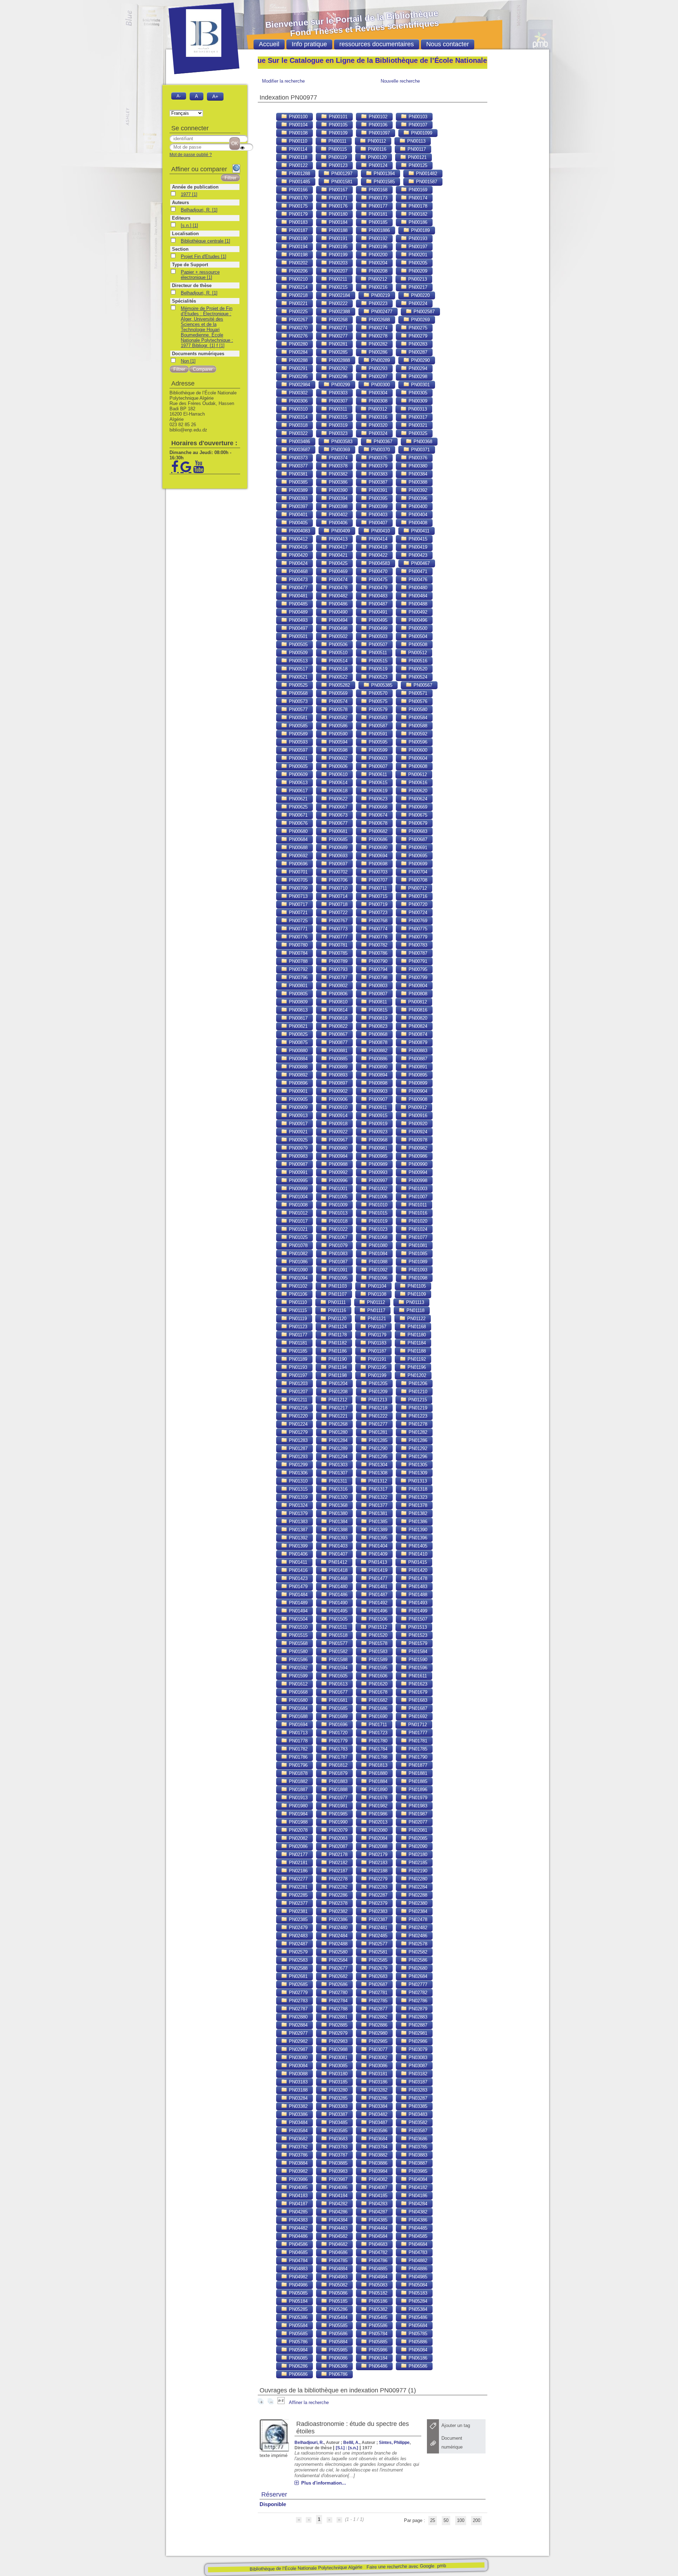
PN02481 (377, 1928)
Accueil (269, 44)
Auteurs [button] (180, 202)
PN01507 (417, 1619)
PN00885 (337, 1059)
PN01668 (298, 1692)
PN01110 (297, 1302)
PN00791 (417, 961)
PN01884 (377, 1781)
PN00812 (417, 1002)
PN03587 (417, 2131)
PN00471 (417, 571)
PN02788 (337, 2009)
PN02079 (337, 1830)
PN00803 (377, 986)
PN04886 (417, 2269)
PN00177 (377, 206)
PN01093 (417, 1270)
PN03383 (337, 2106)
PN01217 (337, 1408)
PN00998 (417, 1180)
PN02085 (417, 1838)
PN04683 (377, 2244)
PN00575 (377, 701)
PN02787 (298, 2009)
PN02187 (337, 1871)
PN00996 (337, 1180)
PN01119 (297, 1319)
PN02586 (417, 1960)
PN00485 (298, 604)
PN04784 (298, 2261)
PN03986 (298, 2179)
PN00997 (377, 1180)
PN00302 (298, 393)
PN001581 (341, 182)
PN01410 (417, 1554)
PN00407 (377, 523)
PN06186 (417, 2358)
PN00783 (417, 945)
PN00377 (298, 466)
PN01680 (298, 1700)
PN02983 (337, 2041)
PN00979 (298, 1148)
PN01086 (298, 1262)
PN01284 (337, 1440)
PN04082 (377, 2179)
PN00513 (298, 661)
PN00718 (337, 904)
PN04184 (337, 2196)
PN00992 (337, 1172)
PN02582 (417, 1952)
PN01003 (417, 1189)
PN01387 (298, 1530)
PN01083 (337, 1254)
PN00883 (417, 1051)
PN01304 (377, 1465)
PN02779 (298, 1993)
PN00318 (298, 425)
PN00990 (417, 1164)
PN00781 (337, 945)
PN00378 (337, 466)
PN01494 (298, 1611)
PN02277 (298, 1879)
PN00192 (377, 238)
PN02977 (298, 2033)
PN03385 (417, 2106)
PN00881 (337, 1051)
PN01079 (337, 1245)
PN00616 (417, 783)
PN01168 (416, 1327)
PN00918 (337, 1124)
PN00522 (337, 677)
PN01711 (377, 1725)
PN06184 (377, 2358)
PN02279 (377, 1879)
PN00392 (417, 490)
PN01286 (417, 1440)
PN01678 (377, 1692)
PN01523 (417, 1635)
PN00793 (337, 969)
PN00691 (417, 848)
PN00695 (417, 856)
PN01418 (337, 1570)
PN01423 (298, 1578)
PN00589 (298, 734)
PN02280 (417, 1879)
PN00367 (382, 442)
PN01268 (337, 1424)
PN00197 (417, 247)
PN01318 (417, 1489)
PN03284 (298, 2098)
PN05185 (337, 2301)
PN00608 (417, 766)
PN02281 (298, 1887)
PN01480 (337, 1587)
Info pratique (309, 44)
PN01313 (417, 1481)
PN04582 (337, 2236)
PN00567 (422, 685)
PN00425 (337, 563)
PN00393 (298, 498)
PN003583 (341, 442)
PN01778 (298, 1741)
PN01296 (417, 1457)
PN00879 (417, 1042)
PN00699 (417, 864)
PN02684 (417, 1976)
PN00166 (298, 190)
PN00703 (377, 872)
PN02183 (377, 1863)
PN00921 (298, 1132)
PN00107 (417, 125)
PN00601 (298, 758)
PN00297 (377, 377)
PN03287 (417, 2098)
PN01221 (337, 1416)
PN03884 (298, 2163)
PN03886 (377, 2163)
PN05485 (377, 2317)
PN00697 (337, 864)
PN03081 (337, 2058)
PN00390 (337, 490)
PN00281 (337, 344)
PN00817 (298, 1018)
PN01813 (377, 1765)
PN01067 (337, 1237)
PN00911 (377, 1107)
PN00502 (337, 636)
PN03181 (377, 2074)
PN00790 (377, 961)
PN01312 (377, 1481)
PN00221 (298, 303)
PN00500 (417, 628)
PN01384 (337, 1522)
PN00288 (298, 360)
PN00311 (337, 409)
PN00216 (377, 287)
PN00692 (298, 856)
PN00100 (298, 117)
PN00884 (298, 1059)
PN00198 (298, 255)
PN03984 (377, 2171)
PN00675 (417, 815)
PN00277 (337, 336)
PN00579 (377, 709)
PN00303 (337, 393)
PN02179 (377, 1855)
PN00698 (377, 864)
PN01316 (337, 1489)
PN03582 (417, 2122)
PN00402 (337, 515)
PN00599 (377, 750)
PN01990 (337, 1822)
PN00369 (340, 450)
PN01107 (337, 1294)
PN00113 (416, 141)
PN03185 (337, 2082)
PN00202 (298, 263)
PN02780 (337, 1993)
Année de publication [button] (195, 187)
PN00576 (417, 701)
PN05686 (337, 2334)
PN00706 (337, 880)
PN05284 (417, 2301)
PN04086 (337, 2187)
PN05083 (377, 2285)
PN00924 (417, 1132)
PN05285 (298, 2309)
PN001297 (341, 174)
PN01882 (298, 1781)
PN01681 (337, 1700)
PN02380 (417, 1903)
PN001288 (299, 174)
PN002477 (381, 312)
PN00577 (298, 709)
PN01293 (298, 1457)
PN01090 (298, 1270)
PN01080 (377, 1245)
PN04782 (377, 2252)
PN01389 (377, 1530)
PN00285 (337, 352)
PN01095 (337, 1278)
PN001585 (383, 182)
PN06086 (337, 2358)
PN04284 (417, 2204)
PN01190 (337, 1359)
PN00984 (337, 1156)
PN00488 (417, 604)
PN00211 (337, 279)
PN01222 (377, 1416)
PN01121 (376, 1319)
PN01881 (417, 1773)
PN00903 (377, 1091)
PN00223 (377, 303)
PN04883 (298, 2269)
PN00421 (337, 555)
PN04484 (377, 2228)
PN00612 (417, 774)
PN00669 (417, 807)
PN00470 (377, 571)
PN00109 (337, 133)
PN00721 (298, 913)
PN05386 (298, 2317)
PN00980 (337, 1148)
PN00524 (417, 677)
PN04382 (417, 2212)
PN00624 (417, 799)
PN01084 (377, 1254)
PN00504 (417, 636)
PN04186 (417, 2196)
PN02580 (337, 1952)
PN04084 (417, 2179)
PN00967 (337, 1140)
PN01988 (298, 1822)
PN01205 (377, 1384)
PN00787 (417, 953)
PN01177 (297, 1335)
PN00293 (377, 368)
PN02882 (377, 2017)
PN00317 (417, 417)
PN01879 (337, 1773)
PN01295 (377, 1457)
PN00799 (417, 977)
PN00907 (377, 1099)
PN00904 (417, 1091)
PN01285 (377, 1440)
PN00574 (337, 701)
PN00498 (337, 628)
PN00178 (417, 206)
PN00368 (422, 442)
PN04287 (377, 2212)
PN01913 (298, 1798)
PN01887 (298, 1790)
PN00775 (417, 929)
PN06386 (337, 2366)
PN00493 (298, 620)
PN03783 (337, 2147)
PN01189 (297, 1359)
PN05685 (298, 2334)
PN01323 (417, 1497)
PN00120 (377, 157)
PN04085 (298, 2187)
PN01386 (417, 1522)
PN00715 (377, 896)
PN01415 (417, 1562)
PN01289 (337, 1448)
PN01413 (377, 1562)
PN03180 (337, 2074)
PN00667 (337, 807)
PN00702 (337, 872)
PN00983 (298, 1156)
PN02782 (417, 1993)
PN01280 (337, 1432)
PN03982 (298, 2171)
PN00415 (417, 539)
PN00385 (298, 482)
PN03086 (377, 2066)
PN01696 (337, 1725)
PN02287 (377, 1895)
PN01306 (298, 1473)
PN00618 (337, 791)
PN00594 (337, 742)
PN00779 (417, 937)
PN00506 (337, 645)
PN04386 (417, 2220)
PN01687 (417, 1708)
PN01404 (377, 1546)
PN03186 (377, 2082)
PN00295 (298, 377)
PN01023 (377, 1229)
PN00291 (298, 368)
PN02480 (337, 1928)
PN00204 (377, 263)
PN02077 (417, 1822)
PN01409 (377, 1554)
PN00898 (377, 1083)
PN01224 (298, 1424)
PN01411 (297, 1562)
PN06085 (298, 2358)
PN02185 (417, 1863)
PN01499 (417, 1611)
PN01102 (297, 1286)
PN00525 (298, 685)
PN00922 (337, 1132)
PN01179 (376, 1335)
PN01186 (337, 1351)
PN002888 (339, 360)
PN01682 (377, 1700)
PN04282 (337, 2204)
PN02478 (417, 1919)
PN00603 (377, 758)
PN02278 (337, 1879)
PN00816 (417, 1010)
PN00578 (337, 709)
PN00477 (298, 588)
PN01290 (377, 1448)
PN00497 (298, 628)
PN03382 (298, 2106)
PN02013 (377, 1822)
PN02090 (417, 1846)
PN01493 (417, 1603)
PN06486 (377, 2366)
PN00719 (377, 904)
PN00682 (377, 831)
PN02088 (377, 1846)
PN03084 (298, 2066)
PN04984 (377, 2277)
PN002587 (423, 312)
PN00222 (337, 303)
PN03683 (337, 2139)
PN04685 (298, 2252)
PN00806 (337, 994)
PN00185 (377, 222)
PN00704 (417, 872)
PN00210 (298, 279)
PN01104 (376, 1286)
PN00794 (377, 969)
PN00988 (337, 1164)
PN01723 (377, 1733)
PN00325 (417, 433)
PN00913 (298, 1116)
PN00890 (377, 1067)
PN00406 (337, 523)
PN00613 (298, 783)
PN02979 (337, 2033)
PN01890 (377, 1790)
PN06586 (417, 2366)
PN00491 (377, 612)
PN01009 (337, 1205)
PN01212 (337, 1400)
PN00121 (417, 157)
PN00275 (417, 328)
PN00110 (297, 141)
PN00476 (417, 580)
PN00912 (417, 1107)
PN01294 (337, 1457)
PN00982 (417, 1148)
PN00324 (377, 433)
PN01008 (298, 1205)
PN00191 (337, 238)
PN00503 (377, 636)
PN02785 (377, 2001)
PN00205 (417, 263)
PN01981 (337, 1806)
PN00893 (337, 1075)
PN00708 (417, 880)
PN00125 (417, 165)
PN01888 (337, 1790)
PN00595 (377, 742)
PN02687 (377, 1984)
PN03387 (337, 2114)
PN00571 (417, 693)
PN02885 (337, 2025)
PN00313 (417, 409)
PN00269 (420, 320)
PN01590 (417, 1660)
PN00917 (298, 1124)
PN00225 (298, 312)
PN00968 (377, 1140)
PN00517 (298, 669)
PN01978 (377, 1798)
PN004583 (379, 563)
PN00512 (417, 653)
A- (179, 96)
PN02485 (377, 1936)
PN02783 (298, 2001)
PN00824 (417, 1026)
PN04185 (377, 2196)
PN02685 (298, 1984)
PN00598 (337, 750)
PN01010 (377, 1205)
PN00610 (337, 774)
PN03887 (417, 2163)
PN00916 (417, 1116)
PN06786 (337, 2374)
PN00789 (337, 961)
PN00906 (337, 1099)
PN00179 (298, 214)
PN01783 (337, 1749)
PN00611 (377, 774)
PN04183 (298, 2196)
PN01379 (298, 1513)
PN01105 (416, 1286)
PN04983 (337, 2277)
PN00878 (377, 1042)
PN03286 (377, 2098)
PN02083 (337, 1838)
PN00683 (417, 831)
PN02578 (417, 1944)
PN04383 (298, 2220)
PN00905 (298, 1099)
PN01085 (417, 1254)
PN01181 (297, 1343)
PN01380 (337, 1513)
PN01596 (417, 1668)
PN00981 (377, 1148)
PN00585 (298, 726)
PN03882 (377, 2155)
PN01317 (377, 1489)
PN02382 (337, 1911)
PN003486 (299, 442)
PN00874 (417, 1034)
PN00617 (298, 791)
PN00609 (298, 774)
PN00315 (337, 417)
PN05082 (337, 2285)
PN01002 (377, 1189)
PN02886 (377, 2025)
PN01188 (416, 1351)
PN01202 (416, 1375)
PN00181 (377, 214)
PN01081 (417, 1245)
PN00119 (337, 157)
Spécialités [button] (184, 301)
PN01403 (337, 1546)
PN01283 (298, 1440)
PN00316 (377, 417)
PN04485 (417, 2228)
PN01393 (337, 1538)
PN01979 (417, 1798)
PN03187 (417, 2082)
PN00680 (298, 831)
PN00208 (377, 271)
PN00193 (417, 238)
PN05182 (377, 2293)
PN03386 (298, 2114)
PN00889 (337, 1067)
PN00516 (417, 661)
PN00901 (298, 1091)
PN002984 (299, 385)
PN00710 (337, 888)
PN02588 (298, 1968)
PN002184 (339, 295)
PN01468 (337, 1578)
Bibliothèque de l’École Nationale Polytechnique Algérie (306, 2568)
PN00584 (417, 718)
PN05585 (337, 2325)
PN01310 (298, 1481)
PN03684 (377, 2139)
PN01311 (337, 1481)
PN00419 (417, 547)
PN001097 (379, 133)
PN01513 (417, 1627)
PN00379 (377, 466)
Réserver (274, 2494)
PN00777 (337, 937)
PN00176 (337, 206)
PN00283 (417, 344)
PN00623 (377, 799)
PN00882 (377, 1051)
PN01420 (417, 1570)
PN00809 (298, 1002)
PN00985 (377, 1156)
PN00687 (417, 839)
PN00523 (377, 677)
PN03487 (377, 2122)
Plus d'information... (324, 2483)
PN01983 (417, 1806)
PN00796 (298, 977)
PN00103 (417, 117)
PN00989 (377, 1164)
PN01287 (298, 1448)
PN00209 (417, 271)
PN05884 (337, 2342)
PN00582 (337, 718)
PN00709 (298, 888)
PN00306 (298, 401)
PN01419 (377, 1570)
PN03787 (337, 2155)
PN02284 (417, 1887)
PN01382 (417, 1513)
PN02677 (337, 1968)
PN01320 (337, 1497)
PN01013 (337, 1213)
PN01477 (377, 1578)
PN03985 (417, 2171)
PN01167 (376, 1327)
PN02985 (377, 2041)
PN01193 (297, 1367)
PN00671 (298, 815)
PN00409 (340, 531)
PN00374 (337, 458)
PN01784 (377, 1749)
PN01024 (417, 1229)
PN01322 (377, 1497)
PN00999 (298, 1189)
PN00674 (377, 815)
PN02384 (417, 1911)
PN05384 (417, 2309)
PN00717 (298, 904)
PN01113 (414, 1302)
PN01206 (417, 1384)
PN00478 (337, 588)
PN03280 (337, 2090)
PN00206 (298, 271)
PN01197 (297, 1375)
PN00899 (417, 1083)
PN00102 (377, 117)
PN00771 (298, 929)
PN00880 (298, 1051)
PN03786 (298, 2155)
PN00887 (417, 1059)
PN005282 (339, 685)
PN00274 (377, 328)
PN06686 (298, 2374)
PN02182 (337, 1863)
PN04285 (298, 2212)
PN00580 (417, 709)
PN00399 (377, 506)
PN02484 (337, 1936)
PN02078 (298, 1830)
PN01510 (298, 1627)
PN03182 (417, 2074)
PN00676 (298, 823)
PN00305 (417, 393)
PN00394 (337, 498)
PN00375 (377, 458)
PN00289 (380, 360)
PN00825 (298, 1034)
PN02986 (417, 2041)
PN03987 (337, 2179)
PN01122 (416, 1319)
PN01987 (417, 1814)
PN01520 (377, 1635)
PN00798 (377, 977)
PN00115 (337, 149)
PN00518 (337, 669)
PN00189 (420, 230)
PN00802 (337, 986)
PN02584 (337, 1960)
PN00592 (417, 734)
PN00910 (337, 1107)
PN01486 (337, 1595)
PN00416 (298, 547)
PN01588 (337, 1660)
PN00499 (377, 628)
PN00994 (417, 1172)
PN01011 (417, 1205)
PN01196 (416, 1367)
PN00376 (417, 458)
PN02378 (337, 1903)
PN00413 (337, 539)
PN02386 (337, 1919)
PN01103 (337, 1286)
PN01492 (377, 1603)
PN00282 (377, 344)
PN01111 (336, 1302)
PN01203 (298, 1384)
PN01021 (298, 1229)
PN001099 (421, 133)
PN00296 (337, 377)
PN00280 (298, 344)
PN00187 (298, 230)
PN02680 (417, 1968)
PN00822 (337, 1026)
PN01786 (298, 1757)
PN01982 (377, 1806)
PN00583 (377, 718)
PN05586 (377, 2325)
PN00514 (337, 661)
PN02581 (377, 1952)
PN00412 (298, 539)
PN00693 (337, 856)
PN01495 (337, 1611)
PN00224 (417, 303)
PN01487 (377, 1595)
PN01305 (417, 1465)
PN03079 (417, 2049)
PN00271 (337, 328)
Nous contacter (448, 44)
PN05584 (298, 2325)
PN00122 (298, 165)
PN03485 (337, 2122)
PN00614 (337, 783)
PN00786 (377, 953)
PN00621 (298, 799)
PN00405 (298, 523)
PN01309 (417, 1473)
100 (461, 2520)
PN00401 (298, 515)
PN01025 (298, 1237)
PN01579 (417, 1643)
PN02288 (417, 1895)
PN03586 (377, 2131)
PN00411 (420, 531)
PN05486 (417, 2317)
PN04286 (337, 2212)
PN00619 (377, 791)
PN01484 (298, 1595)
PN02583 (298, 1960)
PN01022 (337, 1229)
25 (433, 2520)
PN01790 (417, 1757)
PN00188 (337, 230)
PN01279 (298, 1432)
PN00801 (298, 986)
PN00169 (417, 190)
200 (477, 2520)
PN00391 (377, 490)
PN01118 (415, 1310)
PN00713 (298, 896)
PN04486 (298, 2236)
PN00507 (377, 645)
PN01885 (417, 1781)
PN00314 (298, 417)
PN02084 (377, 1838)
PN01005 (337, 1197)
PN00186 (417, 222)
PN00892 (298, 1075)
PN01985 (337, 1814)
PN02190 (417, 1871)
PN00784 (298, 953)
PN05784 (377, 2334)
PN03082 (377, 2058)
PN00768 (377, 921)
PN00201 (417, 255)
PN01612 (298, 1684)
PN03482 (377, 2114)
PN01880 (377, 1773)
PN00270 (298, 328)
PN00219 (380, 295)
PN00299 (340, 385)
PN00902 (337, 1091)
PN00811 (377, 1002)
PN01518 (337, 1635)
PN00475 (377, 580)
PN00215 (337, 287)
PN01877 (417, 1765)
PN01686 (377, 1708)
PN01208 (337, 1392)
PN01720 (337, 1733)
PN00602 (337, 758)
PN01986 (377, 1814)
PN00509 (298, 653)
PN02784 (337, 2001)
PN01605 (337, 1676)
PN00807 (377, 994)
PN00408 (417, 523)
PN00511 (377, 653)
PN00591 (377, 734)
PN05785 (417, 2334)
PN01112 (375, 1302)
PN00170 (298, 198)
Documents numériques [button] (198, 354)
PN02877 (377, 2009)
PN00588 (417, 726)
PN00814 (337, 1010)
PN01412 (337, 1562)
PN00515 (377, 661)
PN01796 (298, 1765)
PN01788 (377, 1757)
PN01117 (376, 1310)
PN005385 (381, 685)
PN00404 (417, 515)
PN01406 (298, 1554)
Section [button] (180, 249)
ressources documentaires (377, 44)
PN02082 (298, 1838)
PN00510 (337, 653)
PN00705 (298, 880)
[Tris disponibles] (282, 2402)
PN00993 (377, 1172)
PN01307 (337, 1473)
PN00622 (337, 799)
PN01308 (377, 1473)
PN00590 (337, 734)
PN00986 (417, 1156)
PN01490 (337, 1603)
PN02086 (298, 1846)
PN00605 (298, 766)
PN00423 (417, 555)
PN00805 (298, 994)
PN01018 (337, 1221)
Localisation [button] (185, 234)
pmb (441, 2566)
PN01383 (298, 1522)
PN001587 (426, 182)
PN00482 (337, 596)
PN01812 (337, 1765)
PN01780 (377, 1741)
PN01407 (337, 1554)
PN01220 (298, 1416)
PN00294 (417, 368)
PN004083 (299, 531)
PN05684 (417, 2325)
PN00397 (298, 506)
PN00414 (377, 539)
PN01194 (337, 1367)
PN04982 (298, 2277)
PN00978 (417, 1140)
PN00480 (417, 588)
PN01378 (417, 1505)
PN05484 (337, 2317)
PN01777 (417, 1733)
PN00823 (377, 1026)
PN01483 (417, 1587)
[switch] (242, 148)
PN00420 (298, 555)
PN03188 (298, 2090)
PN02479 (298, 1928)
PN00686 (377, 839)
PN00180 (337, 214)
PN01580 (298, 1651)
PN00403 (377, 515)
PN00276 (298, 336)
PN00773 (337, 929)
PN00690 (377, 848)
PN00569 (337, 693)
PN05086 (337, 2293)
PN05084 (417, 2285)
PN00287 (417, 352)
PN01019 (377, 1221)
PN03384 (377, 2106)
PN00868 (377, 1034)
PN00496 (417, 620)
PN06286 (298, 2366)
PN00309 (417, 401)
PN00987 (298, 1164)
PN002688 (379, 320)
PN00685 (337, 839)
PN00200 (377, 255)
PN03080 (298, 2058)
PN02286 (337, 1895)
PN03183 (298, 2082)
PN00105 (337, 125)
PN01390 (417, 1530)
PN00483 (377, 596)
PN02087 (337, 1846)
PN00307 (337, 401)
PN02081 (417, 1830)
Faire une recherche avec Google (400, 2566)
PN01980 (298, 1806)
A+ (215, 96)
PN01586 (298, 1660)
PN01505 (337, 1619)
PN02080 (377, 1830)
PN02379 (377, 1903)
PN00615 (377, 783)
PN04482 (298, 2228)
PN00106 (377, 125)
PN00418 (377, 547)
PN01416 (298, 1570)
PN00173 (377, 198)
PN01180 (416, 1335)
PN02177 (298, 1855)
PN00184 (337, 222)
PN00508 (417, 645)
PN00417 (337, 547)
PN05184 (298, 2301)
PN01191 (376, 1359)
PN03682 (298, 2139)
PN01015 (377, 1213)
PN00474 (337, 580)
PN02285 (298, 1895)
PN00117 (416, 149)
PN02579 (298, 1952)
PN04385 (377, 2220)
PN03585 (337, 2131)
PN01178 (337, 1335)
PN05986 (377, 2350)
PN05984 (298, 2350)
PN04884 (337, 2269)
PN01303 (337, 1465)
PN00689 (337, 848)
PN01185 (297, 1351)
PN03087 (417, 2066)
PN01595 (377, 1668)
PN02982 (298, 2041)
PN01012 (298, 1213)
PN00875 (298, 1042)
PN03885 (337, 2163)
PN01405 (417, 1546)
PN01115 (297, 1310)
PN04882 (417, 2261)
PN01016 (417, 1213)
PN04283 (377, 2204)
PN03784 (377, 2147)
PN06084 (417, 2350)
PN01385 (377, 1522)
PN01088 (377, 1262)
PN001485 (299, 182)
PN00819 (377, 1018)
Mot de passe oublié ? (191, 155)
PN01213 (377, 1400)
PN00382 (337, 474)
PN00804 (417, 986)
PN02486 (417, 1936)
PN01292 (417, 1448)
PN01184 (416, 1343)
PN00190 (298, 238)
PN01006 (377, 1197)
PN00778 (377, 937)
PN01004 (298, 1197)
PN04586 (298, 2244)
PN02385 (298, 1919)
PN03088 (298, 2074)
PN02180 (417, 1855)
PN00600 (417, 750)
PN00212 (377, 279)
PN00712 (417, 888)
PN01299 (298, 1465)
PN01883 (337, 1781)
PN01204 (337, 1384)
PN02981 (417, 2033)
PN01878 (298, 1773)
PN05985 (337, 2350)
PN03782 (298, 2147)
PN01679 (417, 1692)
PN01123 (297, 1327)
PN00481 (298, 596)
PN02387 (377, 1919)
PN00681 (337, 831)
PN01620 (377, 1684)
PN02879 (417, 2009)
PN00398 (337, 506)
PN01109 (416, 1294)
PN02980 (377, 2033)
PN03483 (417, 2114)
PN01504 (298, 1619)
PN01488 (417, 1595)
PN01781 (417, 1741)
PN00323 (337, 433)
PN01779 (337, 1741)
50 (446, 2520)
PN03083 (417, 2058)
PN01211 (297, 1400)
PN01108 (376, 1294)
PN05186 (377, 2301)
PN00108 (298, 133)
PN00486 (337, 604)
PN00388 (417, 482)
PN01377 (377, 1505)
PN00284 (298, 352)
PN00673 (337, 815)
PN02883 (417, 2017)
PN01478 (417, 1578)
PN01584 (417, 1651)
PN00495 (377, 620)
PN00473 (298, 580)
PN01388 (337, 1530)
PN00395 (377, 498)
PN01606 (377, 1676)
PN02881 (337, 2017)
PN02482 (417, 1928)
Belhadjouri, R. (309, 2442)
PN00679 (417, 823)
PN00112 (376, 141)
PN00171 (337, 198)
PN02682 (337, 1976)
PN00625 (298, 807)
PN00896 (298, 1083)
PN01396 (417, 1538)
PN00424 (298, 563)
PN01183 (376, 1343)
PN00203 (337, 263)
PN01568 (298, 1643)
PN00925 (298, 1140)
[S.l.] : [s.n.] (347, 2448)
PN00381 (298, 474)
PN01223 (417, 1416)
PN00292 (337, 368)
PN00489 (298, 612)
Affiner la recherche (309, 2402)
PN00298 (417, 377)
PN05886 (417, 2342)
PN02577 (377, 1944)
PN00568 (298, 693)
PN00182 (417, 214)
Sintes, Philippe (394, 2442)
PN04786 (377, 2261)
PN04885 (377, 2269)
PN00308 (377, 401)
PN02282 (337, 1887)
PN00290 (420, 360)
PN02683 (377, 1976)
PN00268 (337, 320)
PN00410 (380, 531)
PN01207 (298, 1392)
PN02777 (417, 1984)
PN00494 (337, 620)
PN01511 (337, 1627)
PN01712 (417, 1725)
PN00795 (417, 969)
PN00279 (417, 336)
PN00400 (417, 506)
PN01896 (417, 1790)
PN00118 (297, 157)
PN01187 (376, 1351)
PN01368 (337, 1505)
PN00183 (298, 222)
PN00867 (337, 1034)
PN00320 (377, 425)
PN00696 (298, 864)
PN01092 (377, 1270)
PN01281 (377, 1432)
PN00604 (417, 758)
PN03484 (298, 2122)
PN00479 (377, 588)
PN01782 (298, 1749)
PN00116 (376, 149)
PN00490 (337, 612)
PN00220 (420, 295)
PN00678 (377, 823)
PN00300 (380, 385)
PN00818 (337, 1018)
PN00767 (337, 921)
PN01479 (298, 1587)
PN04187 (298, 2204)
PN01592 (298, 1668)
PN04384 (337, 2220)
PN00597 (298, 750)
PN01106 (297, 1294)
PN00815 (377, 1010)
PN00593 (298, 742)
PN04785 (337, 2261)
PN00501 (298, 636)
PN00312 (377, 409)
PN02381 (298, 1911)
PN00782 (377, 945)
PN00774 (377, 929)
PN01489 (298, 1603)
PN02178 (337, 1855)
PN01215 (417, 1400)
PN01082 (298, 1254)
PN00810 (337, 1002)
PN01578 (377, 1643)
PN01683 (417, 1700)
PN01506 (377, 1619)
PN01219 (417, 1408)
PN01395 (377, 1538)
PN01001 (337, 1189)
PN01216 (298, 1408)
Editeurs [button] (181, 218)
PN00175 (298, 206)
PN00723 (377, 913)
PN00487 (377, 604)
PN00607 (377, 766)
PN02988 (337, 2049)
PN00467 (420, 563)
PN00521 (298, 677)
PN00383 (377, 474)
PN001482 (426, 174)
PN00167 (337, 190)
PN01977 (337, 1798)
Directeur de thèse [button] (192, 285)
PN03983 (337, 2171)
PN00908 (417, 1099)
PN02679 (377, 1968)
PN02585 (377, 1960)
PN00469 (337, 571)
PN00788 (298, 961)
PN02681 (298, 1976)
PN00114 (297, 149)
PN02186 (298, 1871)
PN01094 (298, 1278)
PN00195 (337, 247)
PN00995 (298, 1180)
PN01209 (377, 1392)
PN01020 (417, 1221)
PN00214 (298, 287)
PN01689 (337, 1716)
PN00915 (377, 1116)
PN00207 (337, 271)
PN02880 (298, 2017)
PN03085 (337, 2066)
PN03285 (337, 2098)
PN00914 (337, 1116)
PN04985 (417, 2277)
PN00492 (417, 612)
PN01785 (417, 1749)
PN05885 (377, 2342)
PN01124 (337, 1327)
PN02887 (417, 2025)
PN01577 (337, 1643)
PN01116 (336, 1310)
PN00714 (337, 896)
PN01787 (337, 1757)
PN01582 (337, 1651)
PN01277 (377, 1424)
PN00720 (417, 904)
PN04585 (417, 2236)
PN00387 (377, 482)
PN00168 (377, 190)
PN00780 (298, 945)
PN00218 (298, 295)
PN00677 (337, 823)
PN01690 (377, 1716)
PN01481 (377, 1587)
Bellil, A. (351, 2442)
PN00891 (417, 1067)
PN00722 (337, 913)
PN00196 (377, 247)
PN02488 (337, 1944)
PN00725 (298, 921)
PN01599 (298, 1676)
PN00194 (298, 247)
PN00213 (417, 279)
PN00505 (298, 645)
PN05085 (298, 2293)
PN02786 (417, 2001)
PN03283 (417, 2090)
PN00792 (298, 969)
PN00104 (298, 125)
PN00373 (298, 458)
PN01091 (337, 1270)
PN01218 (377, 1408)
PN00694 (377, 856)
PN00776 (298, 937)
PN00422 (377, 555)
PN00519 (377, 669)
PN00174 (417, 198)
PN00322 (298, 433)
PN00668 (377, 807)
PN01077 (417, 1237)
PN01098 (417, 1278)
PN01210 (417, 1392)
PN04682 (337, 2244)
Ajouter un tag (456, 2425)
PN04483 (337, 2228)
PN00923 (377, 1132)
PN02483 (298, 1936)
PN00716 (417, 896)
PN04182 (417, 2187)
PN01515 (298, 1635)
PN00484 (417, 596)
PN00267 (298, 320)
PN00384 (417, 474)
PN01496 (377, 1611)
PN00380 (417, 466)
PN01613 (337, 1684)
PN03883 (417, 2155)
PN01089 (417, 1262)
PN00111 (337, 141)
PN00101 (337, 117)
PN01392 (298, 1538)
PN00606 (337, 766)
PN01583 (377, 1651)
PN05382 (377, 2309)
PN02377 (298, 1903)
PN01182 (337, 1343)
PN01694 (298, 1725)
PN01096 (377, 1278)
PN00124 (377, 165)
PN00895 (417, 1075)
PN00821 (298, 1026)
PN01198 (337, 1375)
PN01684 (298, 1708)
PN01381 (377, 1513)
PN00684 (298, 839)
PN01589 (377, 1660)
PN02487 (298, 1944)
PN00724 (417, 913)
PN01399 (298, 1546)
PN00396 (417, 498)
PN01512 (377, 1627)
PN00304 (377, 393)
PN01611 (417, 1676)
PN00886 (377, 1059)
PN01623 (417, 1684)
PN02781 (377, 1993)
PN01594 (337, 1668)
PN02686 (337, 1984)
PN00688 (298, 848)
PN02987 (298, 2049)
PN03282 (377, 2090)
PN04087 (377, 2187)
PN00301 (420, 385)
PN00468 (298, 571)
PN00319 (337, 425)
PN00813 (298, 1010)
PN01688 (298, 1716)
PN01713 (298, 1733)
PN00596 (417, 742)
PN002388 (339, 312)
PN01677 (337, 1692)
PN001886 (379, 230)
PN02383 (377, 1911)
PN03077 (377, 2049)
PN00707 (377, 880)
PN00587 (377, 726)
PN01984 (298, 1814)
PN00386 (337, 482)
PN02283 (377, 1887)
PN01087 (337, 1262)
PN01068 (377, 1237)
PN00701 (298, 872)
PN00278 (377, 336)
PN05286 (337, 2309)
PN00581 (298, 718)
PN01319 (298, 1497)
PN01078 (298, 1245)
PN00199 (337, 255)
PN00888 (298, 1067)
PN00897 (337, 1083)
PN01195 (376, 1367)
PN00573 (298, 701)
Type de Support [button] (190, 265)
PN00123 (337, 165)
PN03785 (417, 2147)
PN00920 (417, 1124)
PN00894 (377, 1075)
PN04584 (377, 2236)
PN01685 (337, 1708)
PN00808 (417, 994)
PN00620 (417, 791)
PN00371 (420, 450)
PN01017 (298, 1221)
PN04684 (417, 2244)
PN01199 (376, 1375)
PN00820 (417, 1018)
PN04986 (298, 2285)
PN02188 (377, 1871)
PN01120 (337, 1319)
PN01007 (417, 1197)
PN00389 (298, 490)
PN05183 (417, 2293)
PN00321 (417, 425)
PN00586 (337, 726)
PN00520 (417, 669)
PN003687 (299, 450)
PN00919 (377, 1124)
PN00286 (377, 352)
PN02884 (298, 2025)
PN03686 (417, 2139)
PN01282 (417, 1432)
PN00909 (298, 1107)
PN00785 (337, 953)
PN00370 (380, 450)
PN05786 (298, 2342)
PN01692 (417, 1716)
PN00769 (417, 921)
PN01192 (416, 1359)
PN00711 (377, 888)
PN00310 (298, 409)
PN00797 (337, 977)
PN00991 (298, 1172)
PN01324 (298, 1505)
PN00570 (377, 693)
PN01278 (417, 1424)
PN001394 (383, 174)
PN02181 (298, 1863)
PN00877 (337, 1042)
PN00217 (417, 287)
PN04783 (417, 2252)
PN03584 (298, 2131)
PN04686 (337, 2252)
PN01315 (298, 1489)
